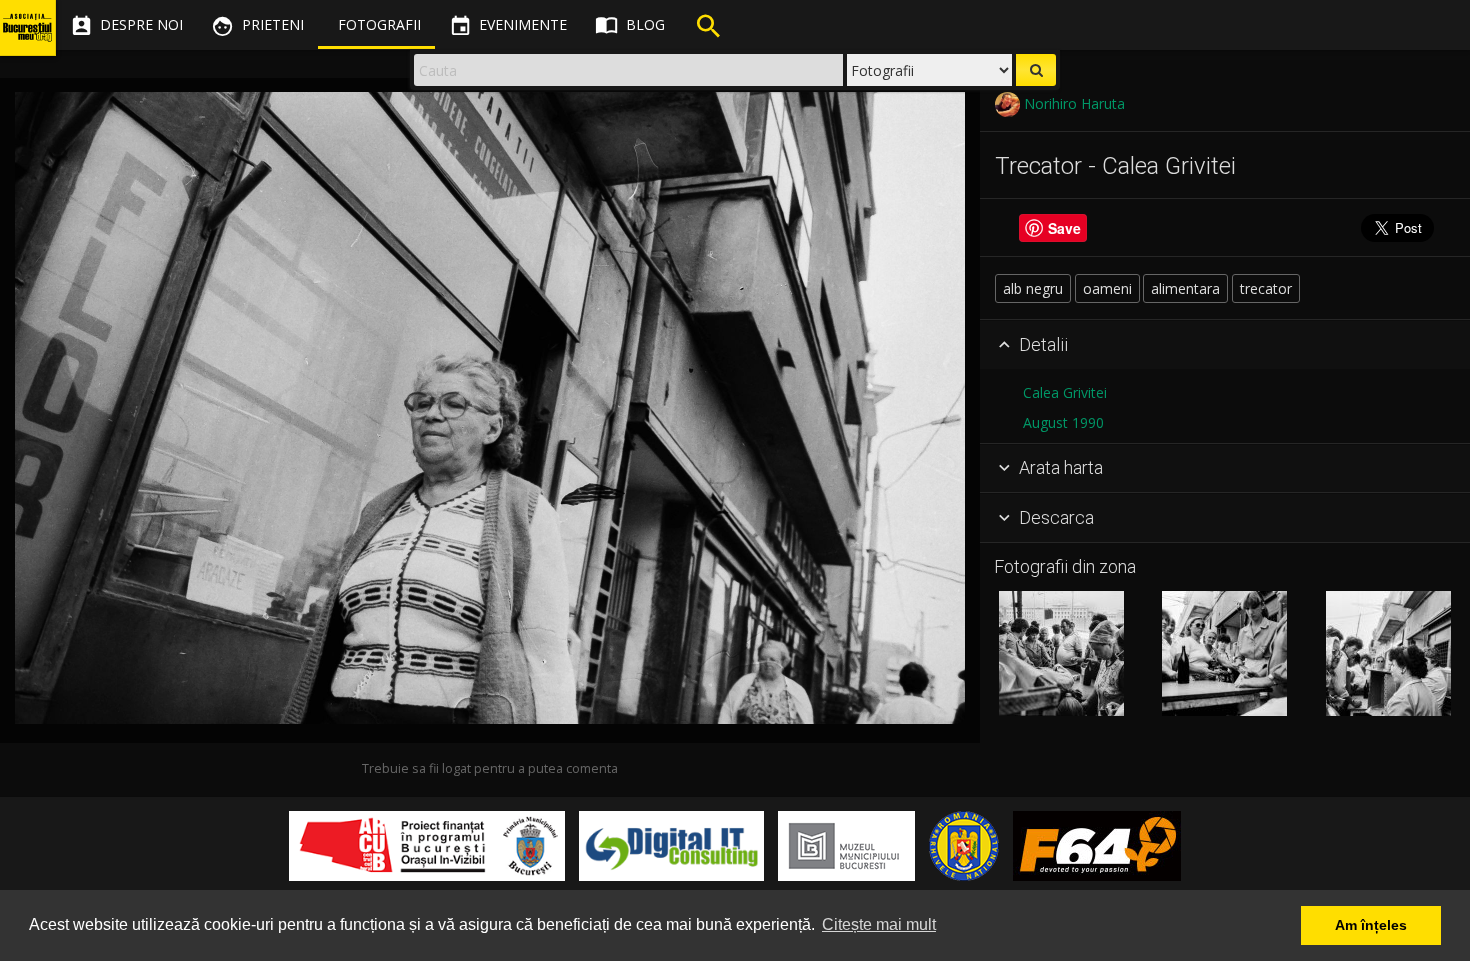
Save (1064, 228)
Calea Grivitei (1065, 392)
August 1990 (1063, 422)
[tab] (1225, 345)
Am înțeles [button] (1371, 925)
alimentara (1185, 288)
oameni (1107, 288)
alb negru (1033, 288)
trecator (1266, 288)
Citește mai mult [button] (879, 924)
